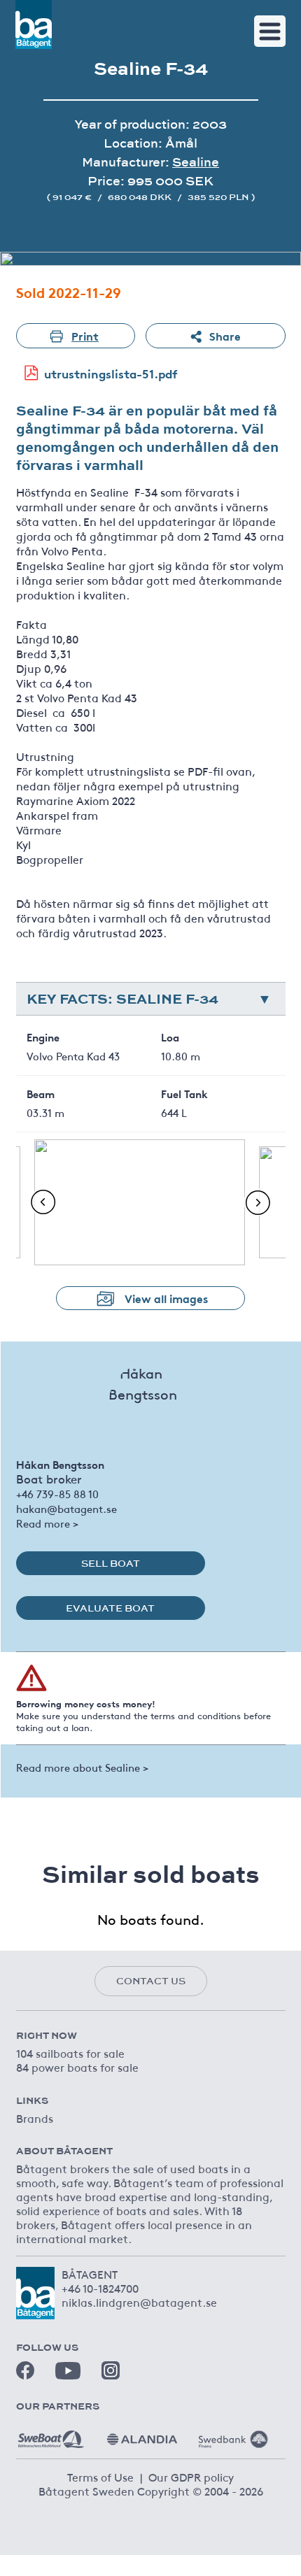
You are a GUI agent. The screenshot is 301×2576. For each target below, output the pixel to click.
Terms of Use (100, 2477)
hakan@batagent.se (66, 1508)
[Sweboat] (51, 2434)
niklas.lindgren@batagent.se (139, 2302)
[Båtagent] (34, 24)
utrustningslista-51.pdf (111, 373)
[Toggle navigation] (270, 31)
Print (85, 335)
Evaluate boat (110, 1608)
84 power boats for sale (77, 2067)
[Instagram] (111, 2370)
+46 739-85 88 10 (57, 1494)
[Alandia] (142, 2434)
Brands (35, 2118)
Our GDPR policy (191, 2477)
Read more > (47, 1523)
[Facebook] (25, 2370)
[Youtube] (68, 2371)
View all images (166, 1298)
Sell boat (111, 1563)
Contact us (151, 1981)
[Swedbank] (233, 2434)
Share (225, 335)
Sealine (196, 162)
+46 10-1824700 (100, 2288)
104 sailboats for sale (70, 2053)
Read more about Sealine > (82, 1767)
